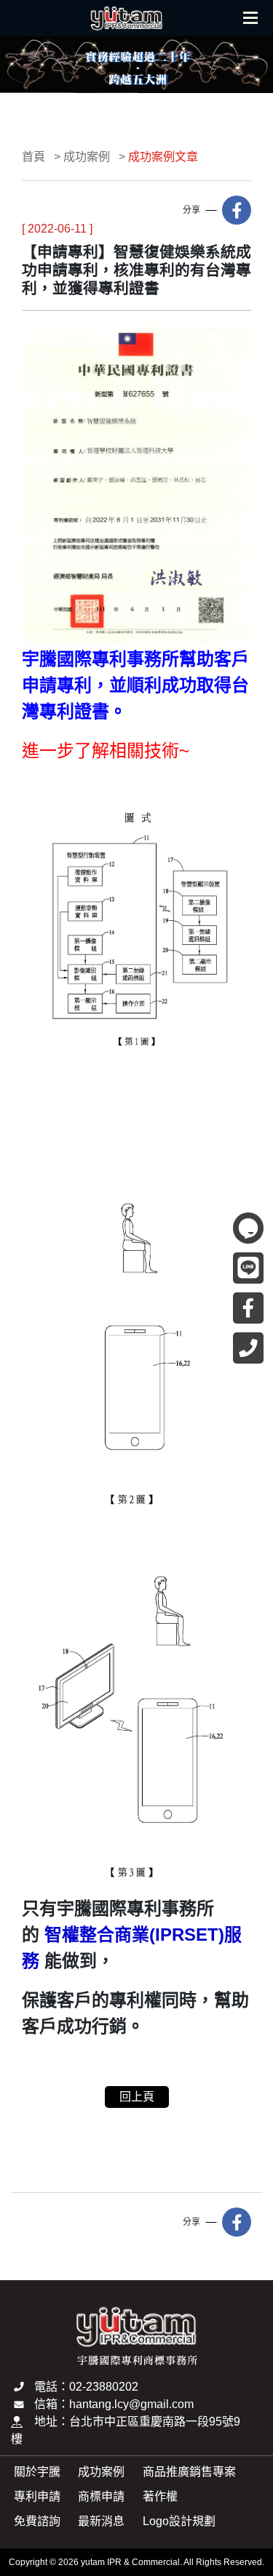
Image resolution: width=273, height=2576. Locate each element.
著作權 (160, 2496)
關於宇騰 (37, 2472)
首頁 (33, 157)
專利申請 (37, 2496)
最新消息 (101, 2521)
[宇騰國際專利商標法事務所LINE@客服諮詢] (248, 1268)
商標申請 (101, 2496)
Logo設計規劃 (179, 2521)
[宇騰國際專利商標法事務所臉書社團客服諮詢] (248, 1308)
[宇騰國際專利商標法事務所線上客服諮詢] (248, 1228)
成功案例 (87, 157)
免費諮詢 (37, 2521)
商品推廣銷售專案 (189, 2472)
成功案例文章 (163, 157)
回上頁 (137, 2097)
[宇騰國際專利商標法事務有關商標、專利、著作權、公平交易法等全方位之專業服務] (127, 21)
